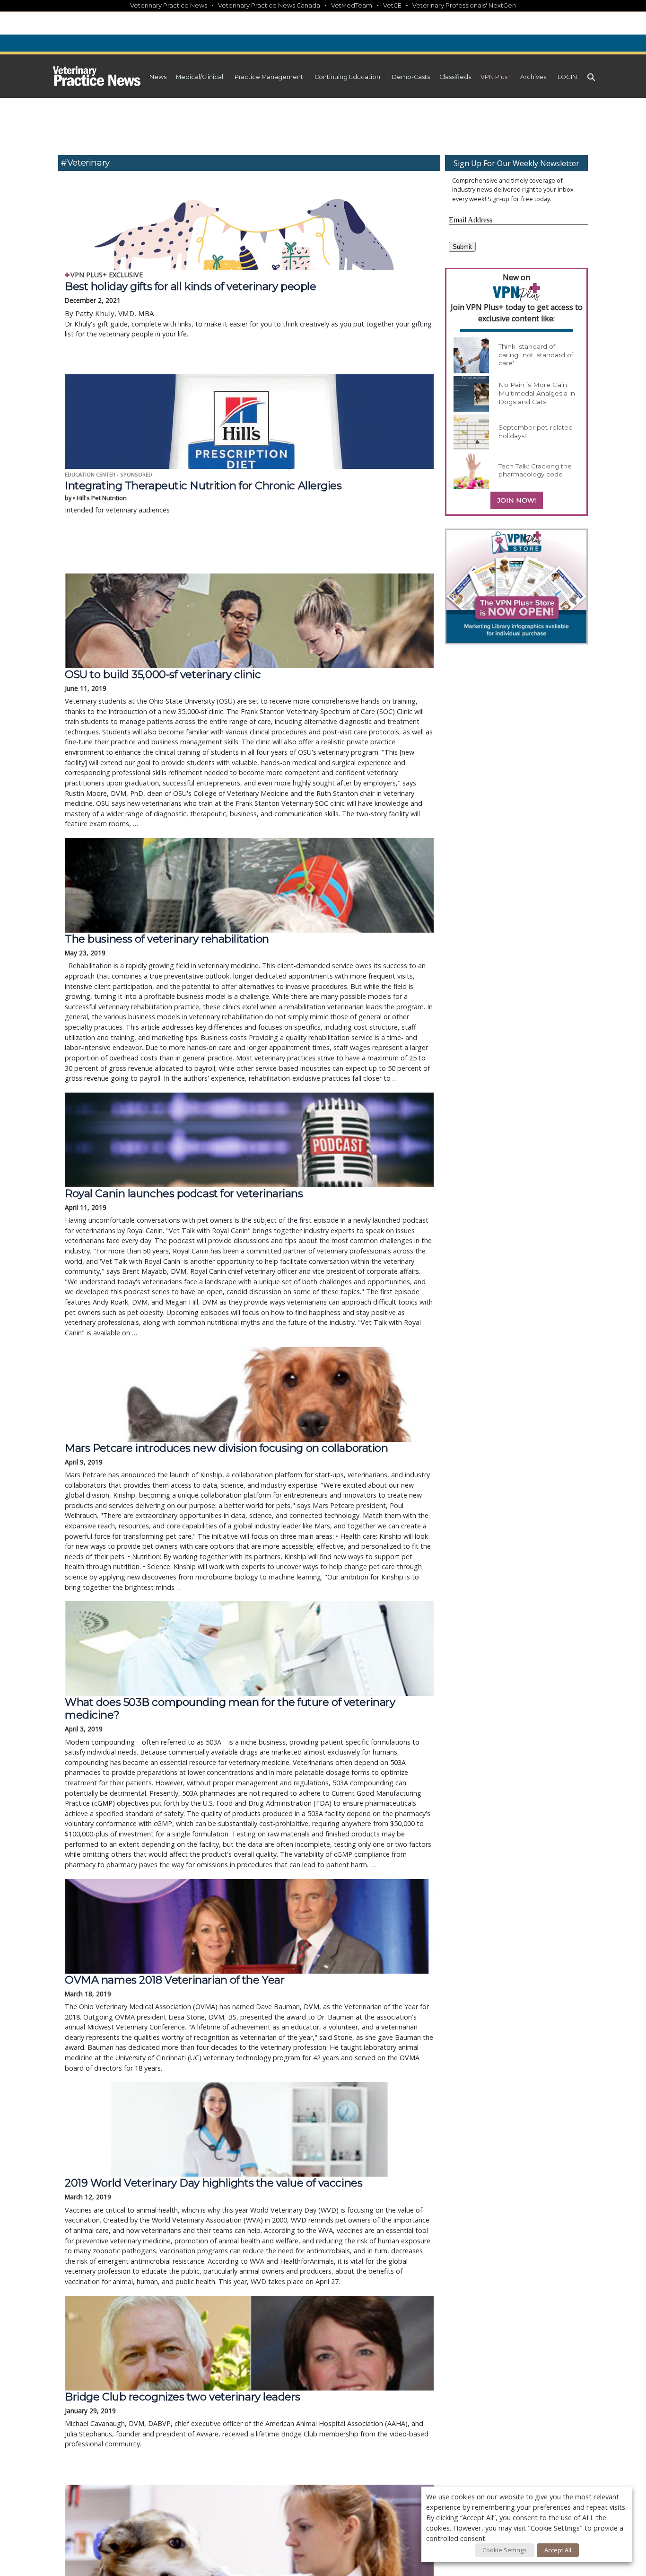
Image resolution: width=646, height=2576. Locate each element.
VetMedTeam (352, 5)
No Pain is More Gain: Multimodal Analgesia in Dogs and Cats (537, 393)
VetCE (392, 5)
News (158, 77)
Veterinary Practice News (169, 5)
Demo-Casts (411, 77)
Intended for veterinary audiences (203, 497)
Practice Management (269, 77)
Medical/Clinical (200, 77)
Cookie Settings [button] (505, 2550)
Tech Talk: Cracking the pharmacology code (535, 470)
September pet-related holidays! (536, 432)
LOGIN (567, 77)
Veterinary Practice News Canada (269, 5)
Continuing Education (347, 77)
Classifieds (455, 77)
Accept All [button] (558, 2550)
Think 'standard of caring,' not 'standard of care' (536, 355)
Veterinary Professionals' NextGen (464, 5)
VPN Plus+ (496, 77)
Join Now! (517, 500)
